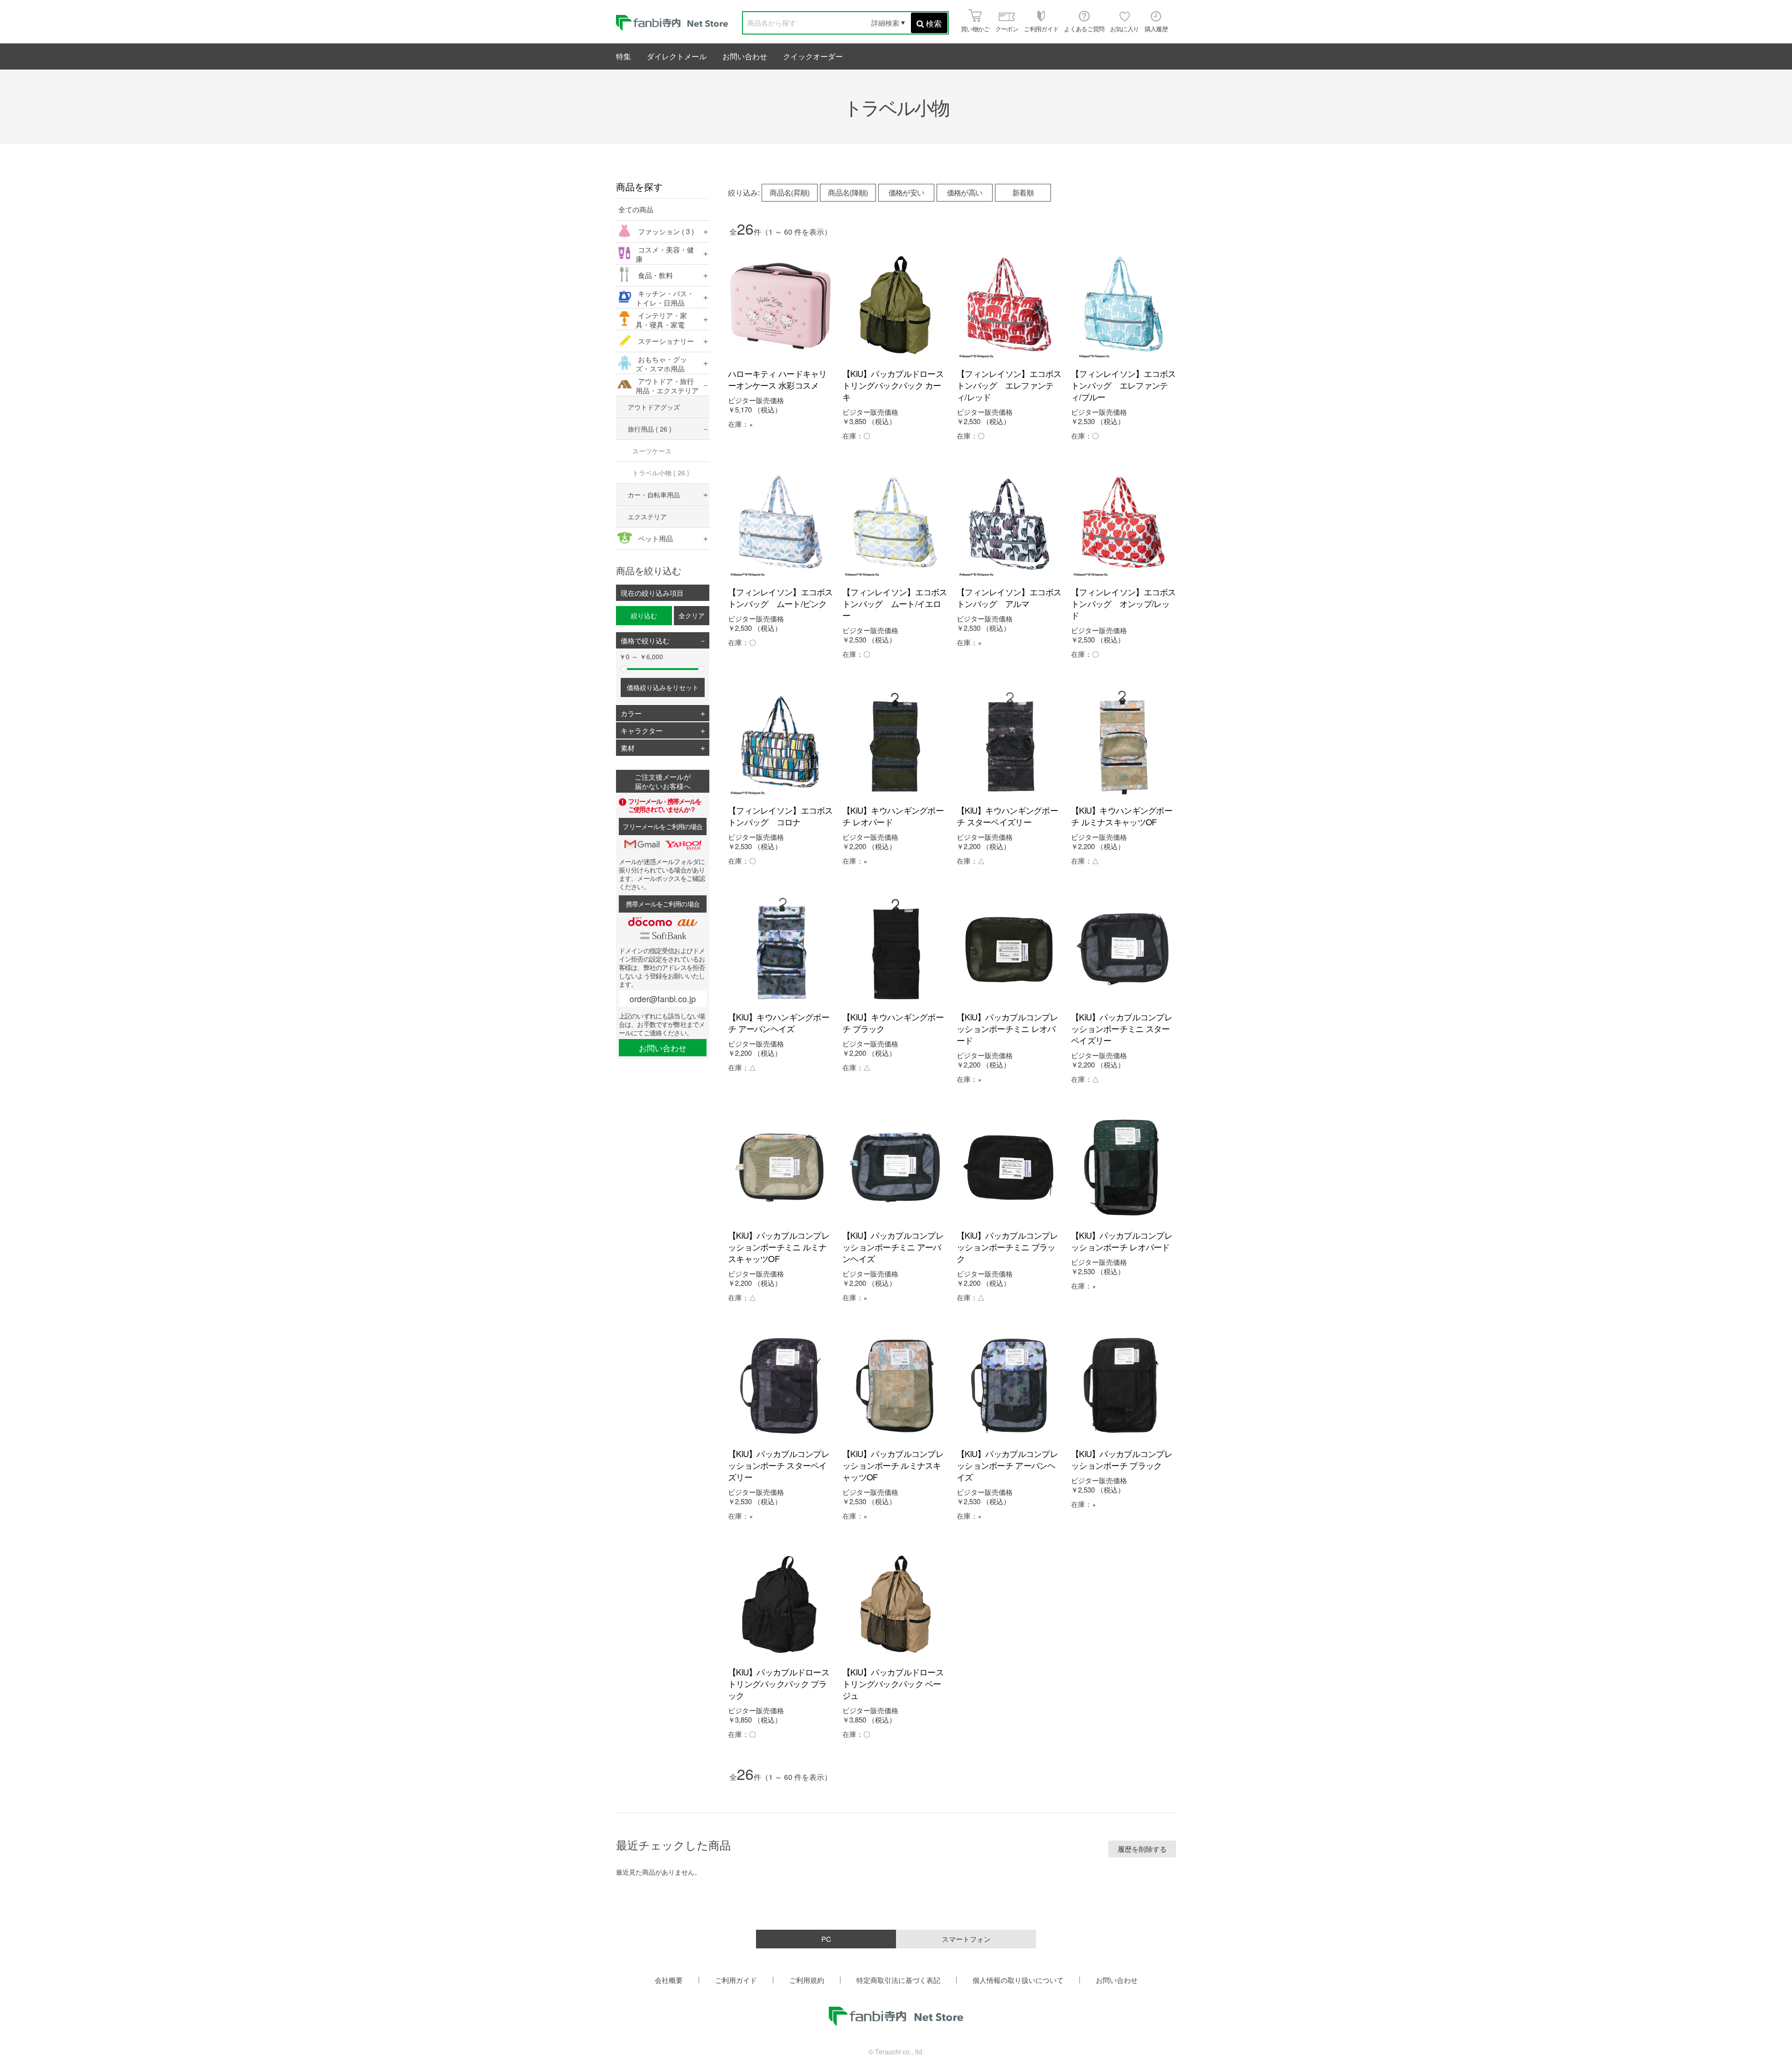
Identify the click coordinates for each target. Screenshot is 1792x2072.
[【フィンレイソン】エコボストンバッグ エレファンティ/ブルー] (1123, 306)
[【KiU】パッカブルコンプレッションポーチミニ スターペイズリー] (1123, 949)
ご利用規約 (807, 1980)
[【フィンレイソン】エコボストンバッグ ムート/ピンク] (780, 524)
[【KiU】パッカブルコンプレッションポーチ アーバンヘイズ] (1009, 1386)
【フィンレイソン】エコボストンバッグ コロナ (780, 816)
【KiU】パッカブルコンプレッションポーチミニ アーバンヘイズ (893, 1247)
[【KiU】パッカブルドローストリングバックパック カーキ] (895, 306)
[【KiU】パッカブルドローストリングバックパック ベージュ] (895, 1604)
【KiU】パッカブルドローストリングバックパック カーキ (893, 385)
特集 (623, 56)
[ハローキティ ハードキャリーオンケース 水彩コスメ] (780, 306)
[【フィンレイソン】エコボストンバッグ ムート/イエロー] (895, 524)
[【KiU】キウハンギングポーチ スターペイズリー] (1009, 743)
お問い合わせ (745, 56)
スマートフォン (966, 1939)
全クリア (692, 615)
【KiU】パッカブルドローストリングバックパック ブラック (779, 1683)
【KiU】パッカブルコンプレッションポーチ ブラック (1122, 1459)
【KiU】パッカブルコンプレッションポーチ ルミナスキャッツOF (893, 1465)
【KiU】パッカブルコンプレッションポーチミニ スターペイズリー (1122, 1028)
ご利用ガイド (736, 1980)
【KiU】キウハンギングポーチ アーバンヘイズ (779, 1022)
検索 (934, 23)
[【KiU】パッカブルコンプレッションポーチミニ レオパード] (1009, 949)
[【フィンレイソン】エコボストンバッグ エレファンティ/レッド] (1009, 306)
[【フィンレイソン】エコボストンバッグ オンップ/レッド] (1123, 524)
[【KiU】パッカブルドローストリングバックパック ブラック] (780, 1604)
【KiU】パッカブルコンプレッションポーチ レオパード (1122, 1241)
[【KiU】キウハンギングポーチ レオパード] (895, 743)
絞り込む (644, 615)
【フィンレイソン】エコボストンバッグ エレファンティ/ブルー (1123, 385)
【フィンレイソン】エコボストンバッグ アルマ (1009, 597)
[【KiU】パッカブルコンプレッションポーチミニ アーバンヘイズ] (895, 1168)
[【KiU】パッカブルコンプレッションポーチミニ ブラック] (1009, 1168)
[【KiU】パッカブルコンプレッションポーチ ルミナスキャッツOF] (895, 1386)
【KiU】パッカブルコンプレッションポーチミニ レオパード (1007, 1028)
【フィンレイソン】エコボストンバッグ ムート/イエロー (895, 603)
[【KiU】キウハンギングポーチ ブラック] (895, 949)
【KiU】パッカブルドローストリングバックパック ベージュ (893, 1683)
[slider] (624, 669)
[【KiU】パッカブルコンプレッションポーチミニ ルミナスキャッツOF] (780, 1168)
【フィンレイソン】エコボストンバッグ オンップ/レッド (1123, 603)
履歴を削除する (1142, 1849)
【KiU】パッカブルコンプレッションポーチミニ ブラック (1007, 1247)
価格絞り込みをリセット (663, 687)
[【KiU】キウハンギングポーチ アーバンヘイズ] (780, 949)
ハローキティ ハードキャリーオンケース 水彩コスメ (777, 379)
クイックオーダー (813, 56)
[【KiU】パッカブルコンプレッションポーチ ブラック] (1123, 1386)
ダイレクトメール (677, 56)
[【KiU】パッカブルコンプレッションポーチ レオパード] (1123, 1168)
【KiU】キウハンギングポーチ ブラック (893, 1022)
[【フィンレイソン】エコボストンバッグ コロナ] (780, 743)
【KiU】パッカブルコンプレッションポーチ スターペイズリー (779, 1465)
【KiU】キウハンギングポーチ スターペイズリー (1007, 816)
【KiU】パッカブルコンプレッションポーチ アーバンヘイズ (1007, 1465)
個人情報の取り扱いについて (1018, 1980)
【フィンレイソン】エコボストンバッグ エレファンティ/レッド (1009, 385)
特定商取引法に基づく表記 (898, 1980)
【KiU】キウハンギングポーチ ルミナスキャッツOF (1122, 816)
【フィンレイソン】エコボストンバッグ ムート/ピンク (780, 597)
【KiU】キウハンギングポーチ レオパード (893, 816)
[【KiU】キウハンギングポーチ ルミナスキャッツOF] (1123, 743)
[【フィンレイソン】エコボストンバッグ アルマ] (1009, 524)
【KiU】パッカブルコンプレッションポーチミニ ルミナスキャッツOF (779, 1247)
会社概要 (669, 1980)
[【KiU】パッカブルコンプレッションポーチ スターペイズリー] (780, 1386)
